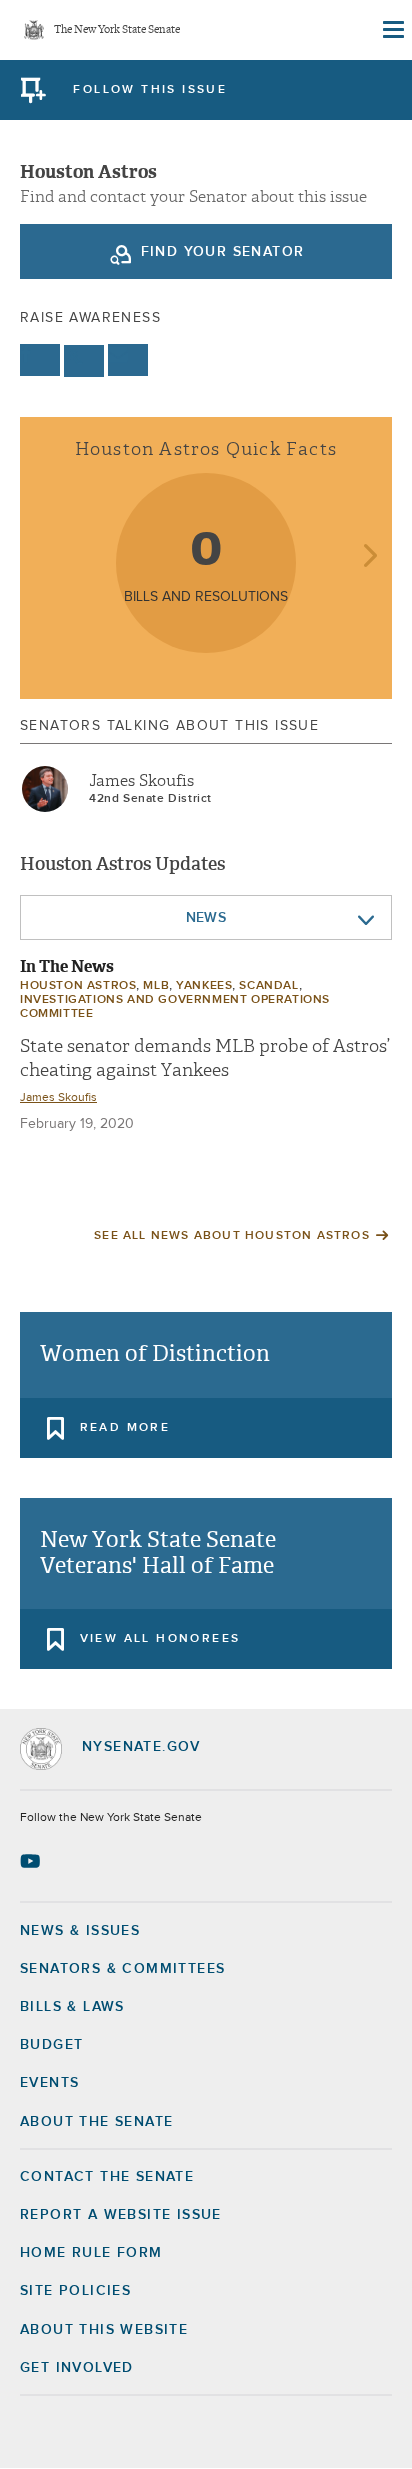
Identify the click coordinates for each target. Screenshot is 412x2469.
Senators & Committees (122, 1969)
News (206, 918)
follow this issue (150, 90)
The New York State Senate (117, 30)
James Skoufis (141, 781)
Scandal (268, 986)
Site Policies (75, 2291)
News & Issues (80, 1931)
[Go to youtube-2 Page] (32, 1861)
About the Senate (96, 2122)
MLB (156, 986)
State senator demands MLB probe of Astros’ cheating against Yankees (205, 1058)
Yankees (204, 986)
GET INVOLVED (77, 2368)
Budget (51, 2045)
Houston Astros (78, 986)
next (369, 557)
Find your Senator (223, 252)
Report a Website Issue (121, 2215)
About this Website (104, 2330)
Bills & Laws (72, 2007)
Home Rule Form (91, 2253)
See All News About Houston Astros (232, 1236)
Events (49, 2083)
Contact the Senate (107, 2177)
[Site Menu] (392, 30)
